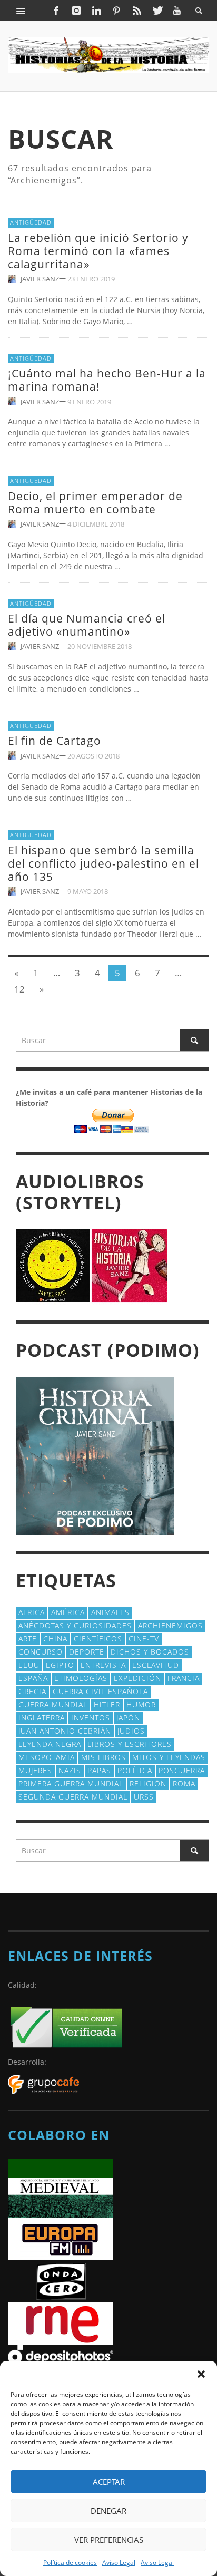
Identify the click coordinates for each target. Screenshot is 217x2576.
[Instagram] (76, 11)
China (55, 1639)
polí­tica (135, 1770)
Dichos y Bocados (150, 1652)
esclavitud (156, 1665)
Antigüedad (31, 222)
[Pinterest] (116, 11)
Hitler (107, 1704)
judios (131, 1731)
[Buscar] (21, 11)
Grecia (32, 1691)
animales (110, 1612)
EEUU (29, 1665)
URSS (144, 1797)
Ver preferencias (109, 2540)
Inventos (91, 1718)
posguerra (182, 1770)
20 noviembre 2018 (100, 646)
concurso (41, 1652)
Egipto (60, 1665)
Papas (99, 1770)
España (33, 1678)
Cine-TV (144, 1639)
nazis (70, 1770)
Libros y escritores (130, 1744)
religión (148, 1783)
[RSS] (137, 11)
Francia (184, 1678)
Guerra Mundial (53, 1704)
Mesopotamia (47, 1757)
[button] (201, 2374)
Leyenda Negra (50, 1744)
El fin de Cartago (55, 741)
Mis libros (103, 1757)
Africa (32, 1612)
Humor (141, 1704)
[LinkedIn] (96, 11)
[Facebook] (56, 11)
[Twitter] (157, 11)
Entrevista (103, 1665)
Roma (184, 1783)
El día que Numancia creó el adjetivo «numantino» (87, 625)
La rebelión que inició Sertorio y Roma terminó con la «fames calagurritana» (98, 251)
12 (19, 989)
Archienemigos (170, 1625)
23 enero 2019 (91, 279)
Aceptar (109, 2482)
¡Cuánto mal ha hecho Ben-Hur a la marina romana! (107, 380)
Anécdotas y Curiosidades (75, 1625)
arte (28, 1639)
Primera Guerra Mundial (71, 1783)
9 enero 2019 (89, 401)
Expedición (137, 1678)
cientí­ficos (98, 1639)
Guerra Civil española (100, 1691)
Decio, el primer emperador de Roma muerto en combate (95, 503)
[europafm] (61, 2238)
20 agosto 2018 (93, 755)
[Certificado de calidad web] (66, 2026)
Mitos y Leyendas (169, 1757)
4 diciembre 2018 (96, 524)
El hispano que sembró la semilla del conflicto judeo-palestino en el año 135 (103, 863)
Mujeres (35, 1770)
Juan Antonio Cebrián (65, 1731)
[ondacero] (61, 2281)
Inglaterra (42, 1718)
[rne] (61, 2323)
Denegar (108, 2511)
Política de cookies (70, 2563)
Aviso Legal (119, 2563)
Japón (128, 1718)
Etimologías (81, 1678)
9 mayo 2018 (88, 891)
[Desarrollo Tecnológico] (43, 2084)
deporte (87, 1652)
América (68, 1612)
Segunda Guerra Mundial (73, 1797)
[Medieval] (61, 2188)
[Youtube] (177, 11)
